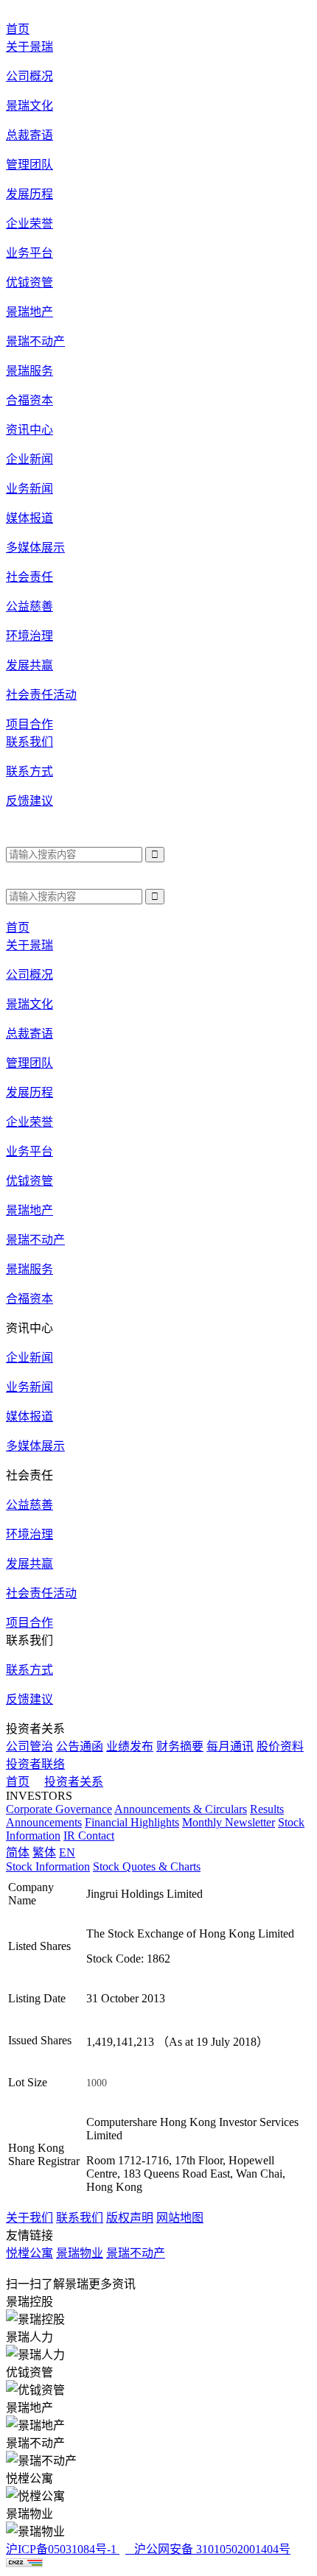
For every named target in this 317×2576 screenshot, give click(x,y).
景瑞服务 (29, 371)
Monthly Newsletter (229, 1822)
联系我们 (80, 2218)
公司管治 (29, 1746)
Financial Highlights (132, 1822)
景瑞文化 (29, 106)
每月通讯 (230, 1746)
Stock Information (48, 1866)
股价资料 (280, 1746)
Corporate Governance (59, 1809)
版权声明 (130, 2218)
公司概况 (29, 76)
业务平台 (29, 1151)
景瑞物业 (80, 2253)
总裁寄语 (29, 135)
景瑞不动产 (35, 341)
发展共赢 (29, 665)
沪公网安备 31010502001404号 (209, 2549)
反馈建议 (29, 801)
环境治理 (29, 636)
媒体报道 (29, 518)
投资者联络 (35, 1764)
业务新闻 (29, 489)
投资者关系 (74, 1782)
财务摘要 (180, 1746)
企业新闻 (29, 459)
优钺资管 (29, 282)
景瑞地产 (29, 312)
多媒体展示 (35, 548)
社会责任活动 (41, 695)
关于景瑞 (29, 945)
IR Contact (89, 1836)
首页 (18, 1782)
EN (67, 1852)
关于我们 (29, 2218)
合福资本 (29, 400)
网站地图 (180, 2218)
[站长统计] (24, 2563)
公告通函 (80, 1746)
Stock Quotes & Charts (147, 1866)
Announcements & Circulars (181, 1809)
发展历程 (29, 194)
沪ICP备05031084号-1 (63, 2549)
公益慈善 (29, 606)
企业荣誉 (29, 224)
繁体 (44, 1852)
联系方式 (29, 771)
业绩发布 (130, 1746)
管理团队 (29, 165)
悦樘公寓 (29, 2253)
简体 (18, 1852)
